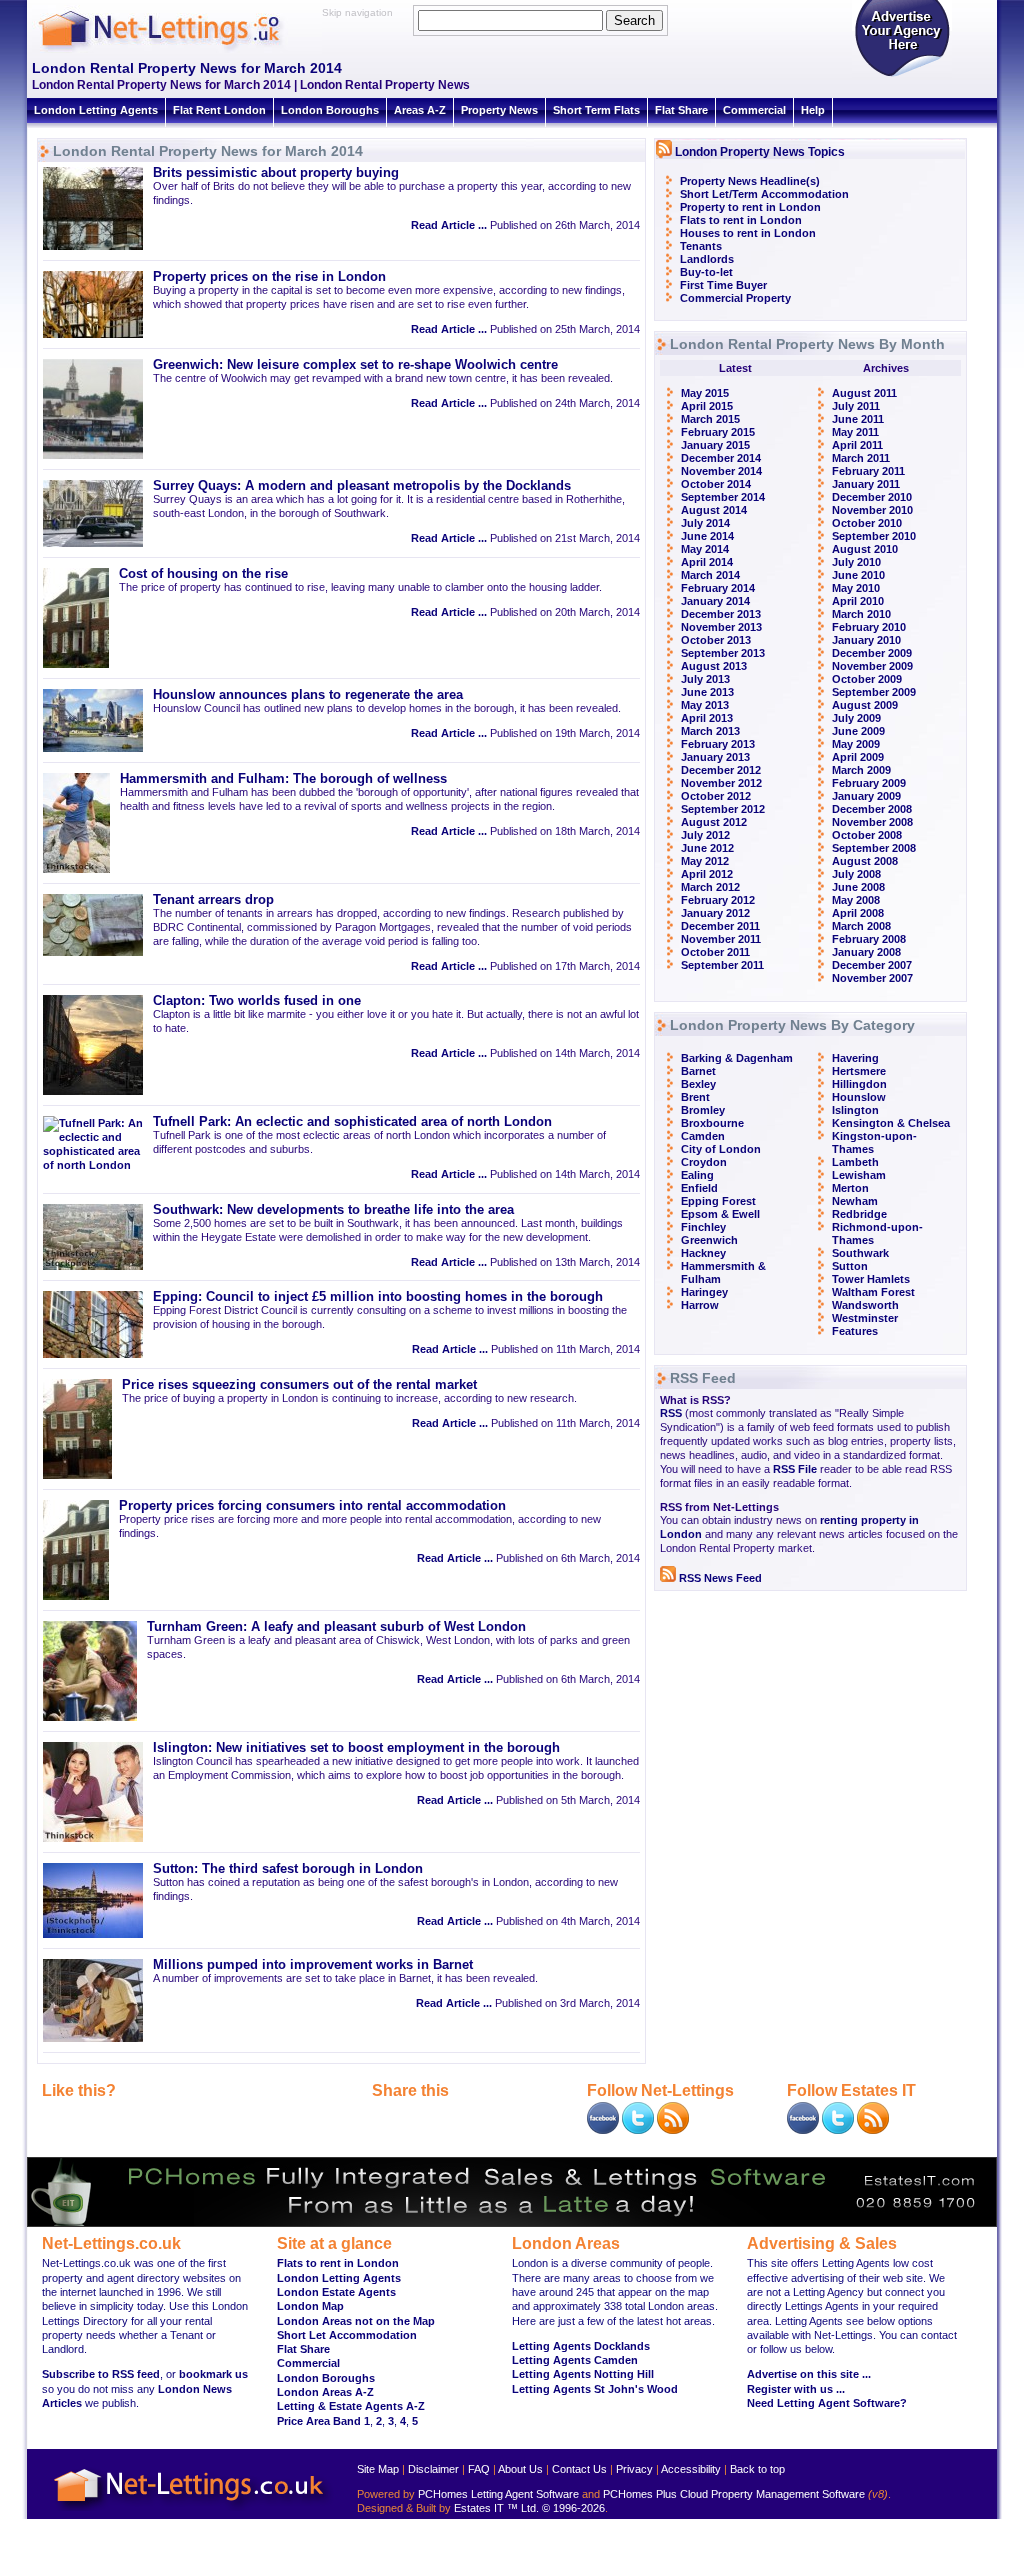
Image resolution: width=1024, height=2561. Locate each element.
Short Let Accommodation (347, 2335)
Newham (855, 1201)
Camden (703, 1136)
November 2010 (872, 510)
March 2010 (861, 614)
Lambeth (855, 1162)
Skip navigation (357, 12)
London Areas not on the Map (356, 2321)
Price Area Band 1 (323, 2421)
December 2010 (872, 497)
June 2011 (858, 419)
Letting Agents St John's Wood (595, 2389)
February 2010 (869, 627)
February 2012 (718, 900)
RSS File (795, 1469)
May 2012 (705, 861)
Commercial (754, 110)
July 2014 (705, 523)
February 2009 (869, 783)
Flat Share (681, 110)
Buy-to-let (706, 272)
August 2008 (865, 861)
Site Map (378, 2469)
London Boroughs (330, 110)
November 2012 (721, 783)
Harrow (700, 1305)
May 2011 (855, 432)
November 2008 (872, 822)
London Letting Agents (96, 110)
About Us (520, 2469)
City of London (721, 1149)
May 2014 (705, 549)
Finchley (703, 1227)
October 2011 (715, 952)
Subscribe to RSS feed (101, 2374)
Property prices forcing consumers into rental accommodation (312, 1506)
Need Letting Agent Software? (827, 2403)
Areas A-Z (420, 110)
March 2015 (710, 419)
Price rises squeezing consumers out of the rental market (299, 1385)
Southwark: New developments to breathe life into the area (333, 1210)
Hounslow (859, 1097)
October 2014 (716, 484)
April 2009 (858, 757)
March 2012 (710, 887)
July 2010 (856, 562)
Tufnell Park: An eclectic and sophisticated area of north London (352, 1122)
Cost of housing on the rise (203, 574)
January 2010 (866, 640)
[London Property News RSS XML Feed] (673, 2130)
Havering (855, 1058)
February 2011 (868, 471)
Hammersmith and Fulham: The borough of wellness (283, 779)
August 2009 (865, 705)
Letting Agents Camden (575, 2360)
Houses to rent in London (748, 233)
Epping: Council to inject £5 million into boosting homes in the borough (378, 1297)
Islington (855, 1110)
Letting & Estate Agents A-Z (351, 2406)
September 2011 (722, 965)
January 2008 (866, 952)
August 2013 (714, 666)
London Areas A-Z (325, 2392)
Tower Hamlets (871, 1279)
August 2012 (714, 822)
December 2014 (721, 458)
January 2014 (715, 601)
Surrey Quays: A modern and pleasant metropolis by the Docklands (362, 486)
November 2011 (721, 939)
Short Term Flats (596, 110)
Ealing (697, 1175)
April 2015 (707, 406)
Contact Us (579, 2469)
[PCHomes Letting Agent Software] (512, 2223)
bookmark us (213, 2374)
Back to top (757, 2469)
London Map (310, 2306)
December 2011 (720, 926)
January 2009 (866, 796)
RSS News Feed (719, 1578)
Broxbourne (712, 1123)
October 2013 (716, 640)
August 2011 (864, 393)
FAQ (479, 2469)
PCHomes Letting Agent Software (498, 2494)
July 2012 (705, 835)
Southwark (860, 1253)
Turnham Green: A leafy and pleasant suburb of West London (336, 1627)
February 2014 (718, 588)
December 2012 (721, 770)
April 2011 (857, 445)
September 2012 (723, 809)
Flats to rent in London (741, 220)
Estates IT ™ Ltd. (496, 2508)
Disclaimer (433, 2469)
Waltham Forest (873, 1292)
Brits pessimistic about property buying (276, 173)
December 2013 (721, 614)
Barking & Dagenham (737, 1058)
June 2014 (707, 536)
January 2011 (866, 484)
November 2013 (721, 627)
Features (855, 1331)
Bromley (703, 1110)
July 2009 (856, 718)
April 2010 (858, 601)
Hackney (703, 1253)
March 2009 (861, 770)
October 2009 (867, 679)
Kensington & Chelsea (891, 1123)
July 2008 (856, 874)
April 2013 (707, 718)
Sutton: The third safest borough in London (288, 1869)
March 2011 (861, 458)
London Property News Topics (760, 152)
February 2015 (718, 432)
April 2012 (707, 874)
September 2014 (723, 497)
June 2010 (858, 575)
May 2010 (856, 588)
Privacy (634, 2469)
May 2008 (856, 900)
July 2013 (705, 679)
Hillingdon (859, 1084)
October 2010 (867, 523)
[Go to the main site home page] (177, 50)
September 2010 (874, 536)
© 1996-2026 (573, 2508)
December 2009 (872, 653)
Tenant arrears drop (213, 900)
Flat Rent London (219, 110)
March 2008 (861, 926)
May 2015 (705, 393)
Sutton (850, 1266)
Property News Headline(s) (750, 181)
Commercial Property (735, 298)
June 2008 (858, 887)
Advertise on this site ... (809, 2374)
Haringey (704, 1292)
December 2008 (872, 809)
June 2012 (707, 848)
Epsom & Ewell (720, 1214)
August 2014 (714, 510)
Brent (695, 1097)
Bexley (698, 1084)
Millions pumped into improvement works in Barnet (313, 1965)
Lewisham (859, 1175)
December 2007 (872, 965)
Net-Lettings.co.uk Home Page (192, 2511)
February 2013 (718, 744)
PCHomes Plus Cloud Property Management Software (734, 2494)
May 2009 (856, 744)
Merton (850, 1188)
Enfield (699, 1188)
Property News (499, 110)
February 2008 (869, 939)
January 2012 (715, 913)
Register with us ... (796, 2389)
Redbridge (859, 1214)
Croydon (704, 1162)
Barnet (698, 1071)
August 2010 (865, 549)
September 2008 (874, 848)
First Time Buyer (723, 285)
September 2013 (723, 653)
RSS (671, 1413)
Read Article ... (449, 225)
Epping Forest (718, 1201)
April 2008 (858, 913)
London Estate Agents (336, 2292)
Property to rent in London (750, 207)
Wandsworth (865, 1305)
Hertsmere (859, 1071)
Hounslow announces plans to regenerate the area (308, 695)
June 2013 (707, 692)
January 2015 (715, 445)
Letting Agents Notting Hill (583, 2374)
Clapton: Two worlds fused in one (257, 1001)
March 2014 (710, 575)
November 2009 (872, 666)
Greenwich (709, 1240)
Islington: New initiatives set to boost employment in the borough (356, 1748)
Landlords (707, 259)
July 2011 (856, 406)
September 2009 (874, 692)
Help (813, 110)
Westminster (865, 1318)
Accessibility (691, 2469)
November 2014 (721, 471)
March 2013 (710, 731)
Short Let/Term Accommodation (764, 194)
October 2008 (867, 835)
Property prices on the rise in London (269, 277)
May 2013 (705, 705)
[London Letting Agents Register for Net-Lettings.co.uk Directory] (902, 75)
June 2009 (858, 731)
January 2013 (715, 757)
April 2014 (707, 562)
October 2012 (716, 796)
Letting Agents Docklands (581, 2346)
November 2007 (872, 978)
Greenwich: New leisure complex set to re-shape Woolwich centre (355, 365)
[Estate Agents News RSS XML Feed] (873, 2130)
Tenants (701, 246)
